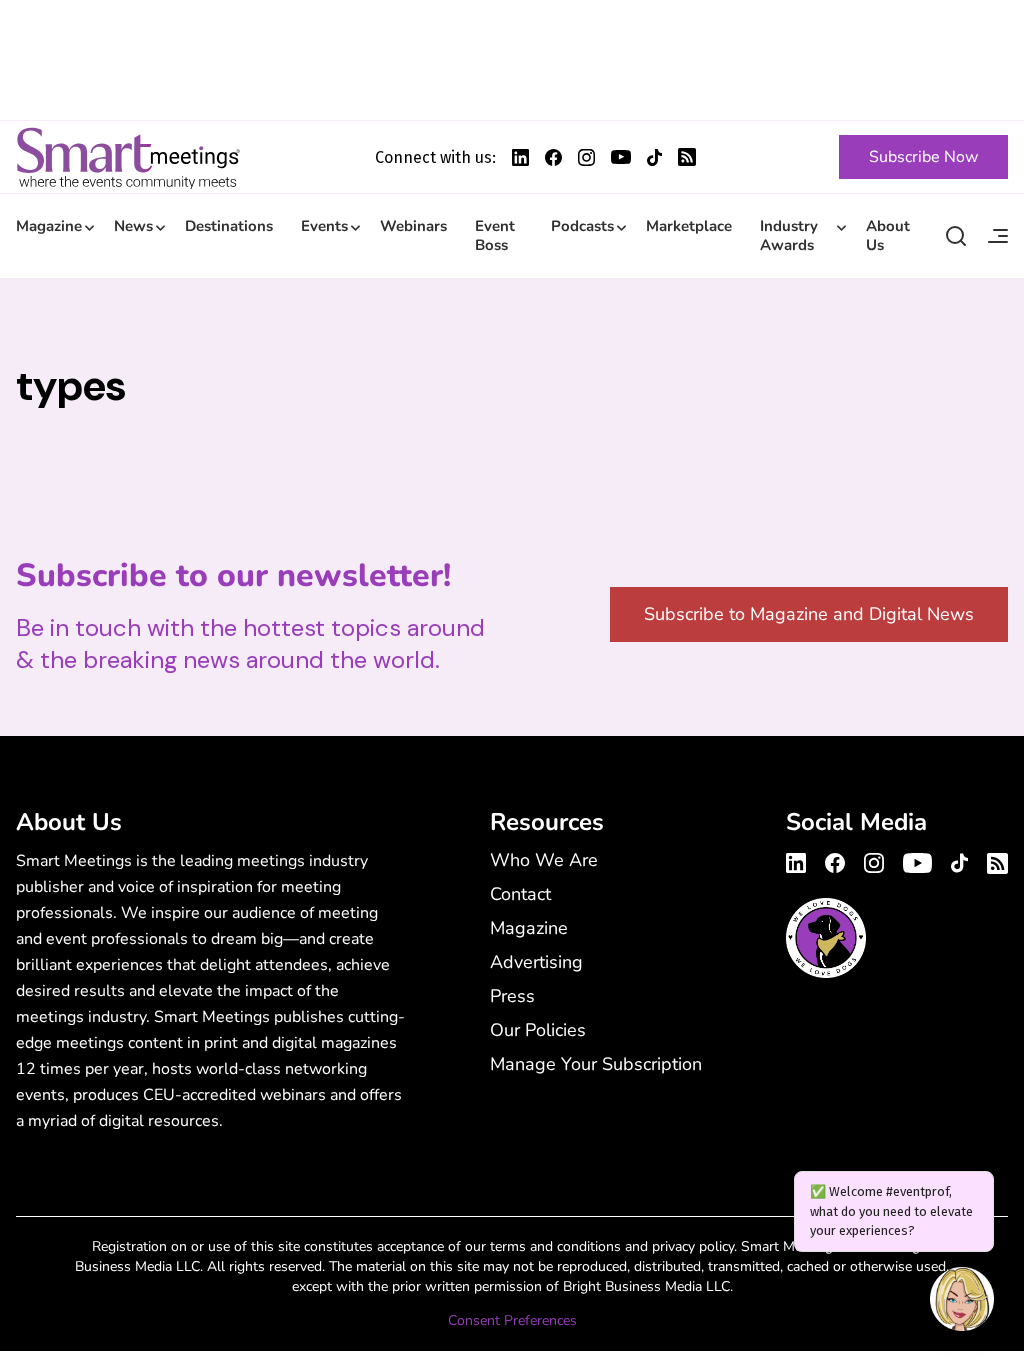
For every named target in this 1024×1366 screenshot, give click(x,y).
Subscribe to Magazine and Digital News (809, 614)
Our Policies (538, 1030)
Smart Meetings (128, 157)
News (133, 226)
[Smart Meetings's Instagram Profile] (586, 157)
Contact (520, 894)
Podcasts (582, 226)
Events (324, 226)
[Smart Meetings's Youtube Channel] (917, 860)
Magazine (49, 226)
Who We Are (544, 860)
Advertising (536, 962)
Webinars (413, 226)
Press (512, 996)
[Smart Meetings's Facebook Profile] (553, 157)
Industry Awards (789, 235)
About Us (888, 235)
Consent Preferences (512, 1320)
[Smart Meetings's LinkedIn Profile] (520, 157)
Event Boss (495, 235)
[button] (962, 1302)
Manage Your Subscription (596, 1064)
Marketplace (689, 226)
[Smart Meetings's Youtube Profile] (621, 157)
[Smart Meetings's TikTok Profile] (654, 157)
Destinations (229, 226)
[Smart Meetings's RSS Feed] (687, 157)
